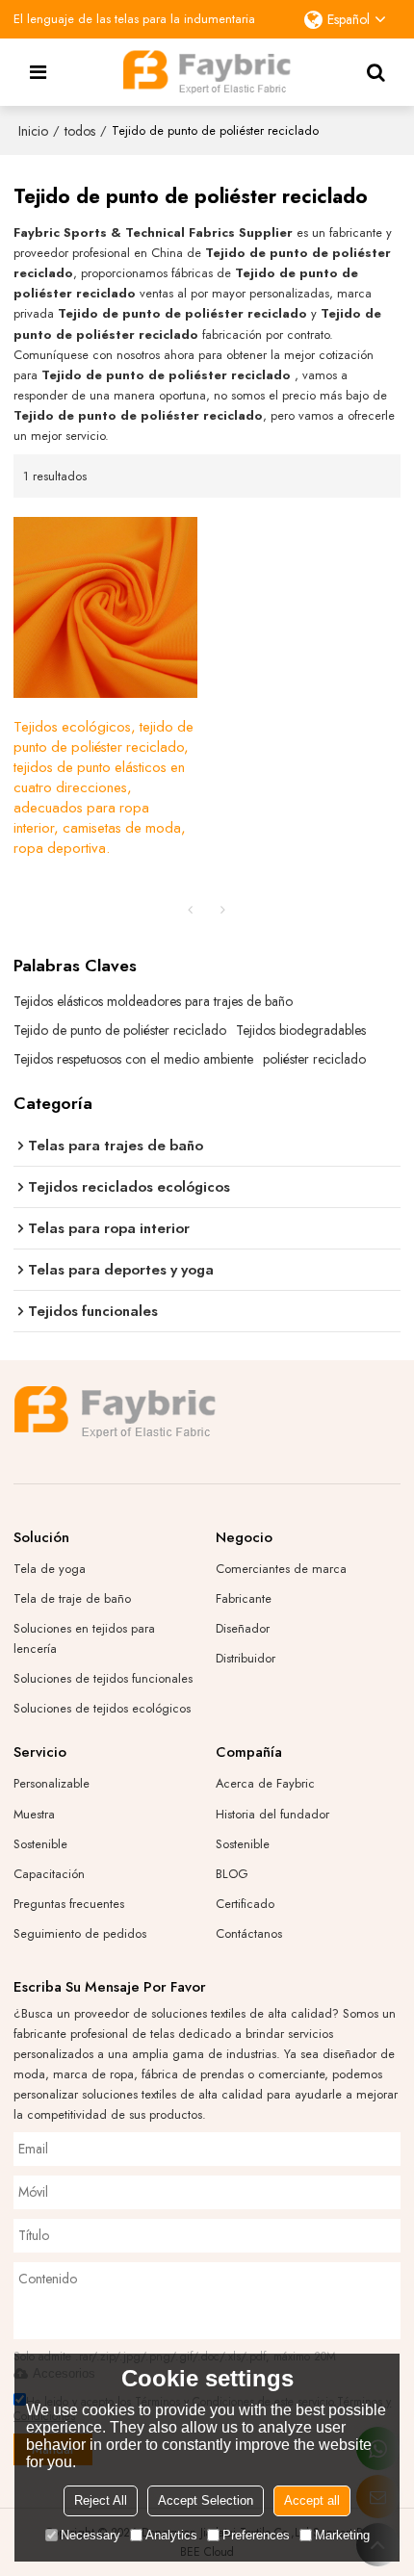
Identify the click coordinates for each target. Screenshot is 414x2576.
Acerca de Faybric (265, 1783)
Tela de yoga (50, 1569)
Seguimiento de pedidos (80, 1933)
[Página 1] (191, 910)
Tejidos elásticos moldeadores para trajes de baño (153, 1001)
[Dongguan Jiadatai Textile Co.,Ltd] (207, 72)
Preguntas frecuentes (69, 1904)
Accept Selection (206, 2500)
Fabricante (244, 1598)
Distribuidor (246, 1658)
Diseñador (243, 1628)
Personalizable (52, 1783)
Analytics (171, 2535)
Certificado (245, 1904)
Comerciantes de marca (281, 1569)
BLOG (232, 1874)
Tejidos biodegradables (301, 1030)
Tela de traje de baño (72, 1598)
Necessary (91, 2535)
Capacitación (49, 1874)
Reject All (101, 2500)
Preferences (256, 2535)
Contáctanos (249, 1933)
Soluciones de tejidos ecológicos (102, 1708)
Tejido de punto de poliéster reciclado (120, 1030)
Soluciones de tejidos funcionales (103, 1678)
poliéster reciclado (314, 1059)
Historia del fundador (272, 1814)
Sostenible (40, 1844)
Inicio (33, 131)
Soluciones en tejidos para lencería (84, 1638)
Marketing (342, 2535)
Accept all (312, 2500)
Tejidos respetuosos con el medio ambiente (133, 1059)
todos (80, 131)
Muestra (34, 1814)
